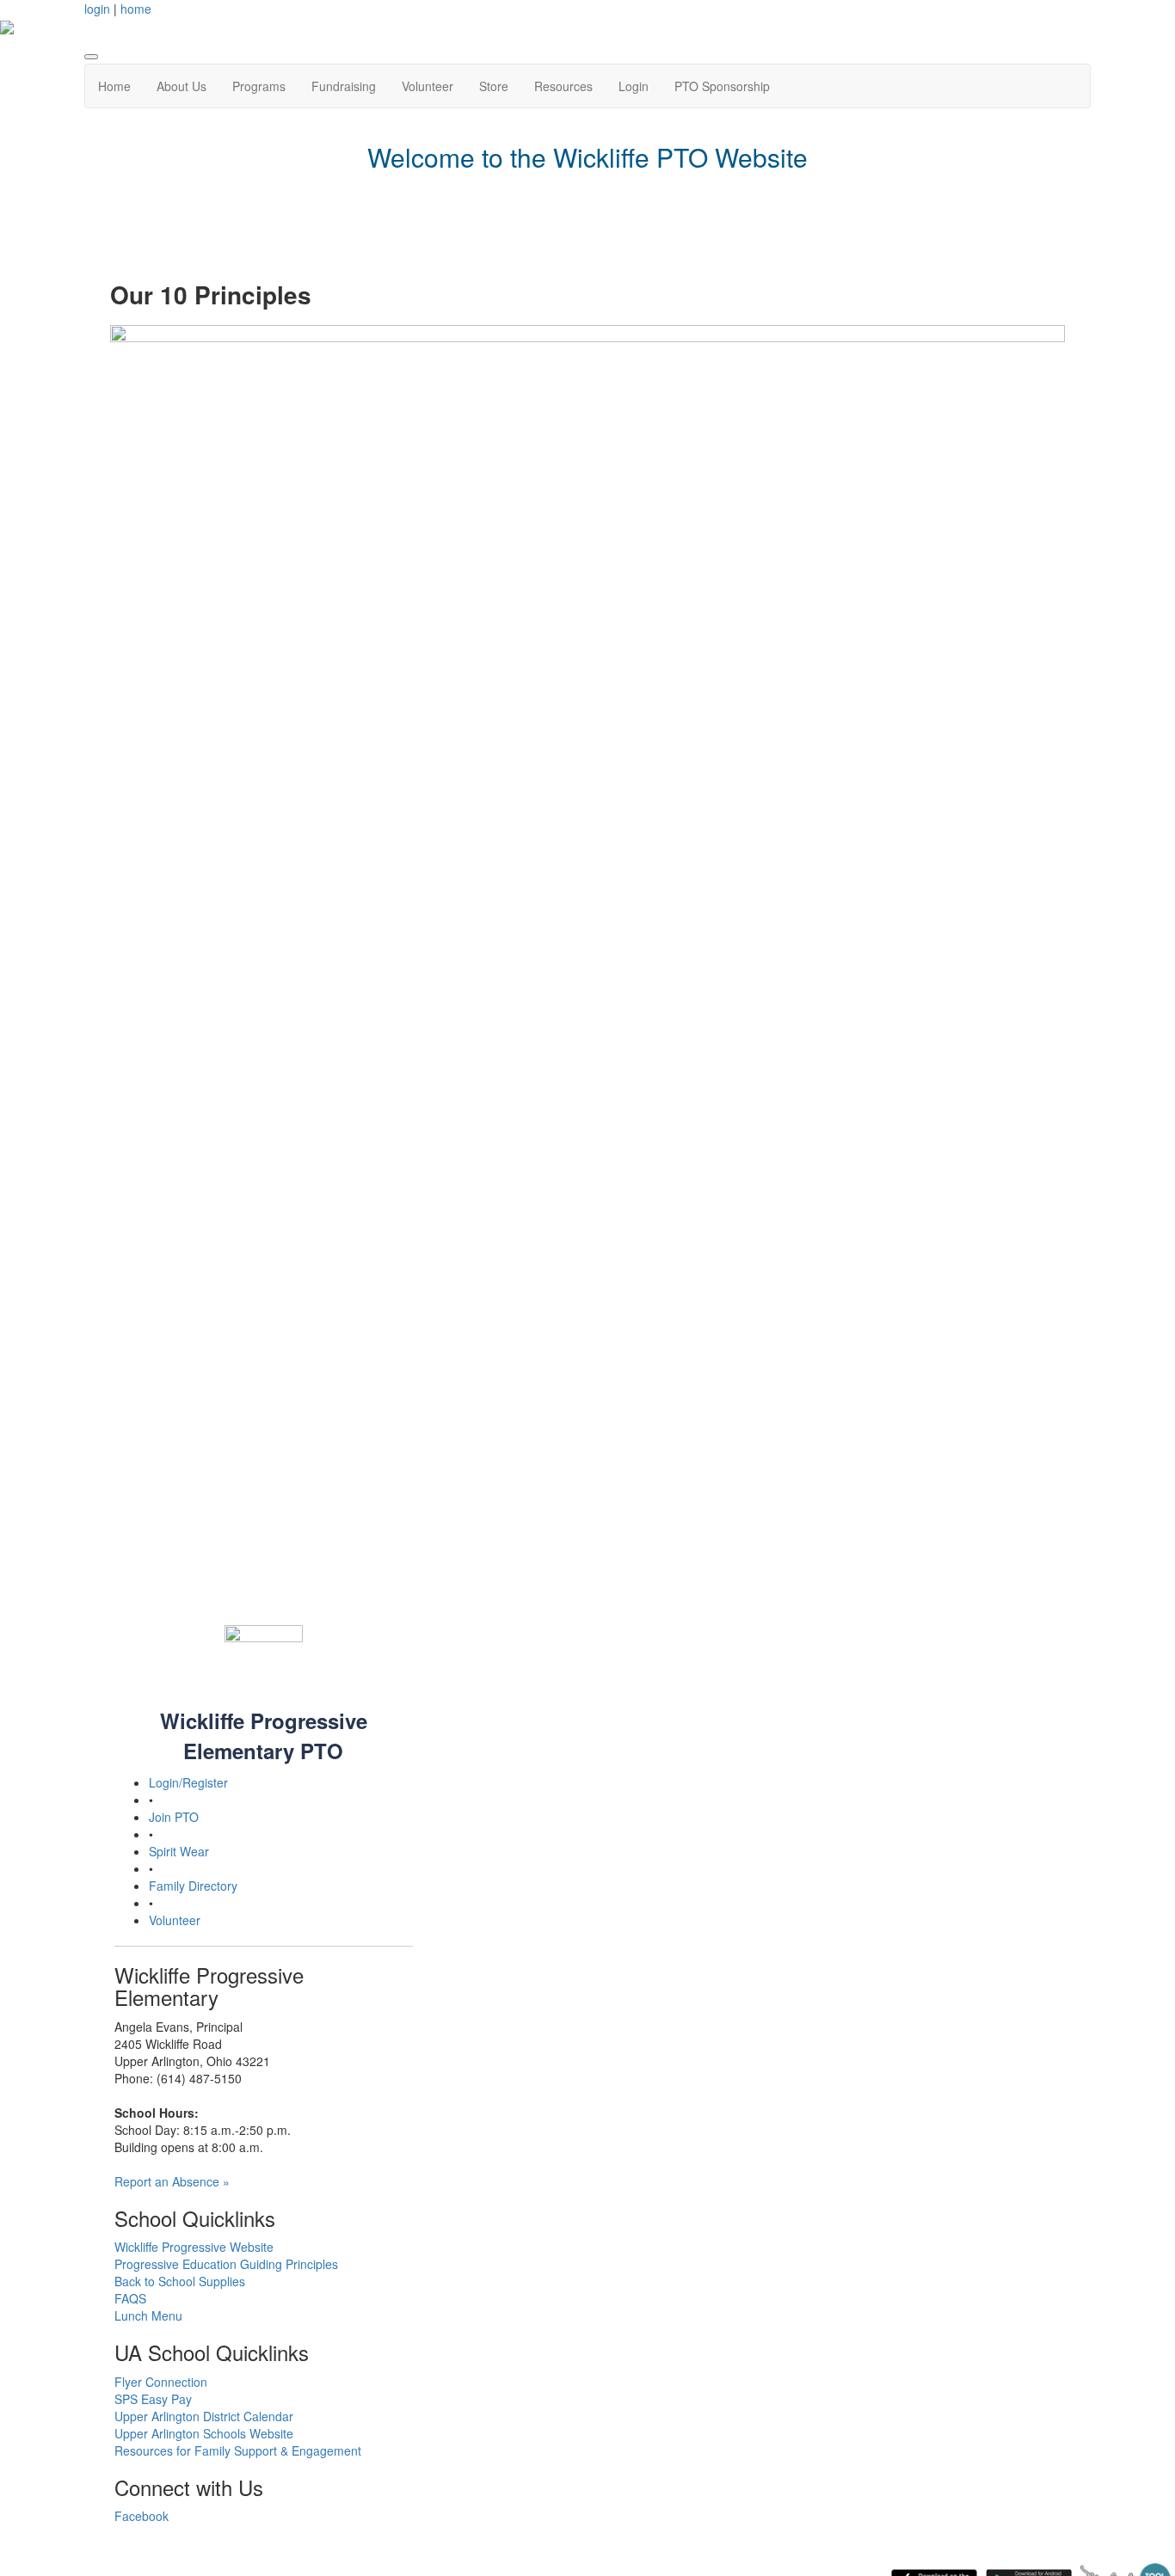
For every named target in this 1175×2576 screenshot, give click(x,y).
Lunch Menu (148, 2315)
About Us (181, 86)
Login (634, 86)
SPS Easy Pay (153, 2399)
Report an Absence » (172, 2181)
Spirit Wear (179, 1851)
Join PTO (174, 1817)
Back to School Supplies (180, 2281)
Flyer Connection (161, 2382)
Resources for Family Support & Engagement (238, 2450)
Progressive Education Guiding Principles (226, 2264)
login (97, 9)
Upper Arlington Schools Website (204, 2433)
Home (114, 86)
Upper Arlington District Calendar (204, 2416)
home (136, 9)
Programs (259, 86)
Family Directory (193, 1886)
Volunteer (428, 86)
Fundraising (344, 86)
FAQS (130, 2298)
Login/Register (188, 1782)
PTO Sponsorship (722, 86)
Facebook (141, 2516)
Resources (563, 86)
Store (494, 86)
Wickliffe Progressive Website (194, 2247)
